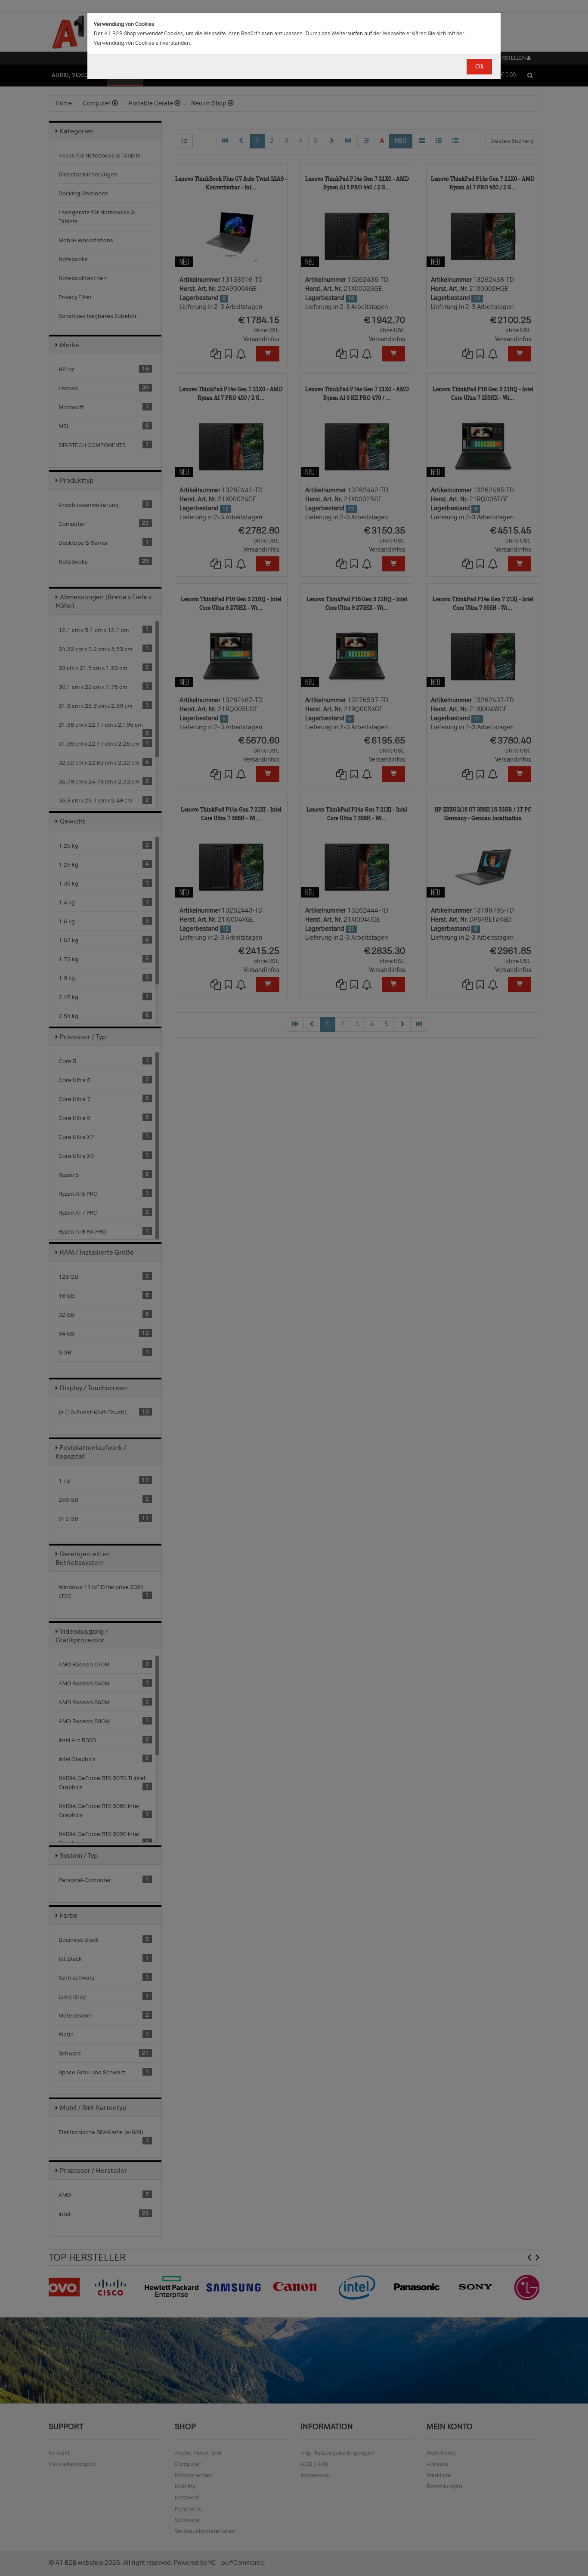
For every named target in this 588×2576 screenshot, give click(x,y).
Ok (479, 66)
